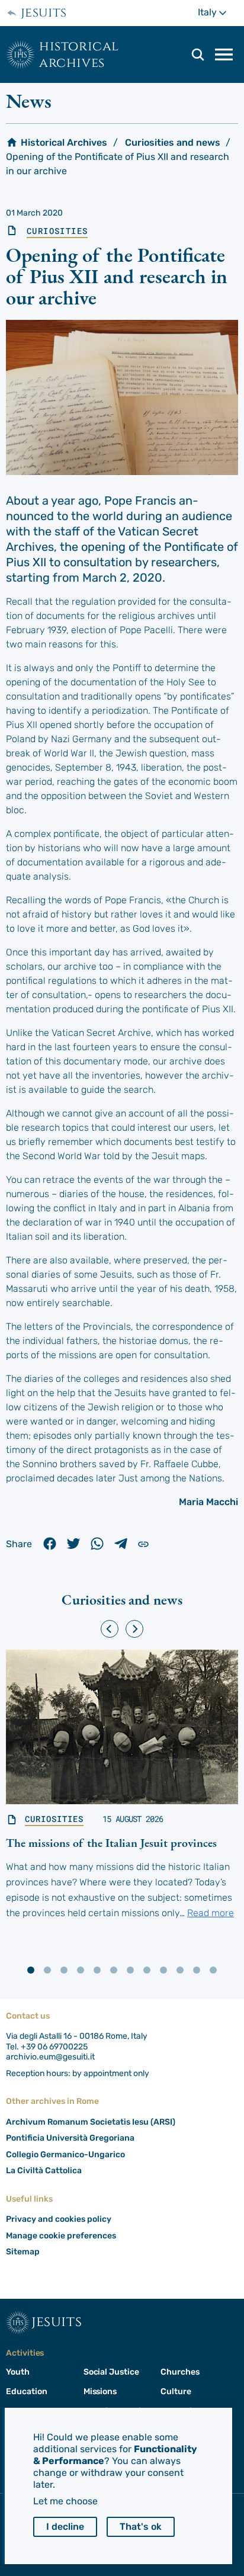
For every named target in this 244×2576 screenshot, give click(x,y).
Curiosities (57, 231)
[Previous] (110, 1629)
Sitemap (23, 2252)
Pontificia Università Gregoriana (70, 2138)
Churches (180, 2372)
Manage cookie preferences (61, 2236)
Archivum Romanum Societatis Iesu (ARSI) (91, 2122)
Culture (176, 2391)
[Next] (134, 1629)
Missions (100, 2391)
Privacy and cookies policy (59, 2219)
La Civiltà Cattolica (44, 2171)
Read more (211, 1913)
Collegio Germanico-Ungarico (65, 2155)
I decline (65, 2527)
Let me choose (65, 2501)
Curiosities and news (173, 142)
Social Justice (111, 2372)
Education (26, 2391)
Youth (18, 2372)
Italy (218, 12)
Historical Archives (79, 54)
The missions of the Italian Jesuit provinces (111, 1843)
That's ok (141, 2527)
